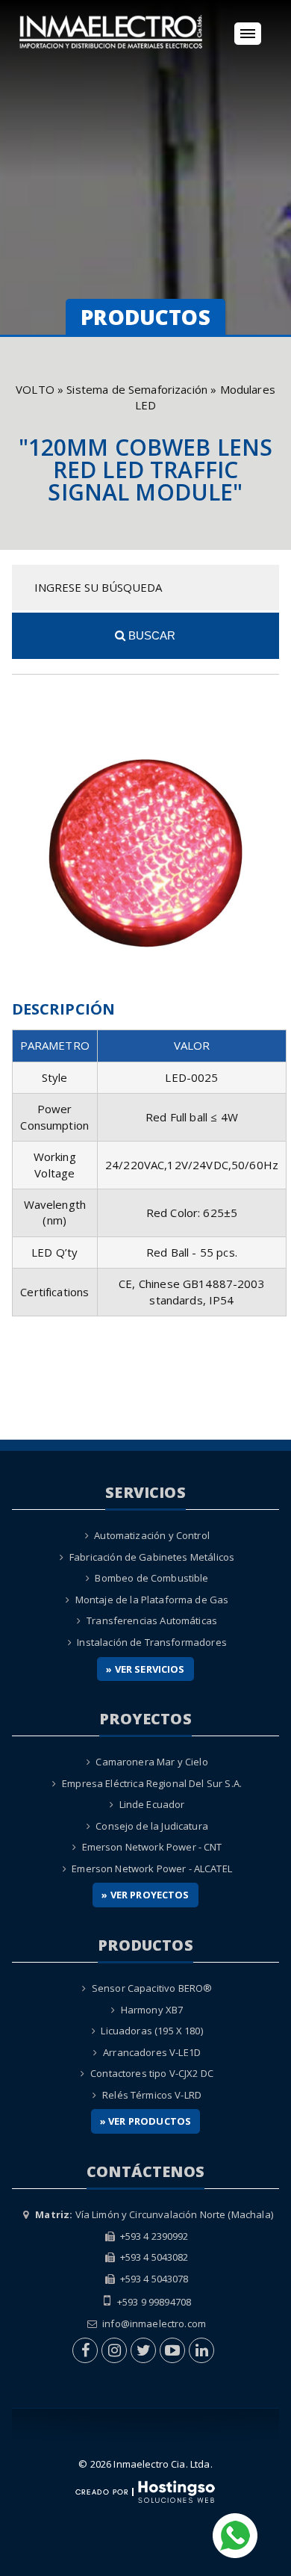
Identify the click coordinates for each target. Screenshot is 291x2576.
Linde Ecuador (152, 1804)
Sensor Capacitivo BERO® (152, 1988)
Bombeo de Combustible (151, 1578)
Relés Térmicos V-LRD (152, 2095)
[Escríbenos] (235, 2534)
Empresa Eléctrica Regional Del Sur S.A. (152, 1783)
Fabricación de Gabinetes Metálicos (152, 1557)
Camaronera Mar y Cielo (151, 1762)
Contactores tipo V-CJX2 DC (152, 2073)
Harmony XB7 (152, 2010)
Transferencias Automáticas (152, 1620)
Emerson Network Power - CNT (152, 1847)
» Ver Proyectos (145, 1895)
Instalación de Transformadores (152, 1642)
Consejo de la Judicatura (152, 1826)
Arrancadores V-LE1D (152, 2052)
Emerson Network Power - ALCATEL (152, 1868)
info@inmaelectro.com (154, 2323)
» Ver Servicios (145, 1669)
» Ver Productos (145, 2121)
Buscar (150, 635)
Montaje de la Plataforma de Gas (152, 1600)
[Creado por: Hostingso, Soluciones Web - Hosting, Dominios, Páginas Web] (145, 2491)
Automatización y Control (152, 1535)
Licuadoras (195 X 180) (151, 2031)
